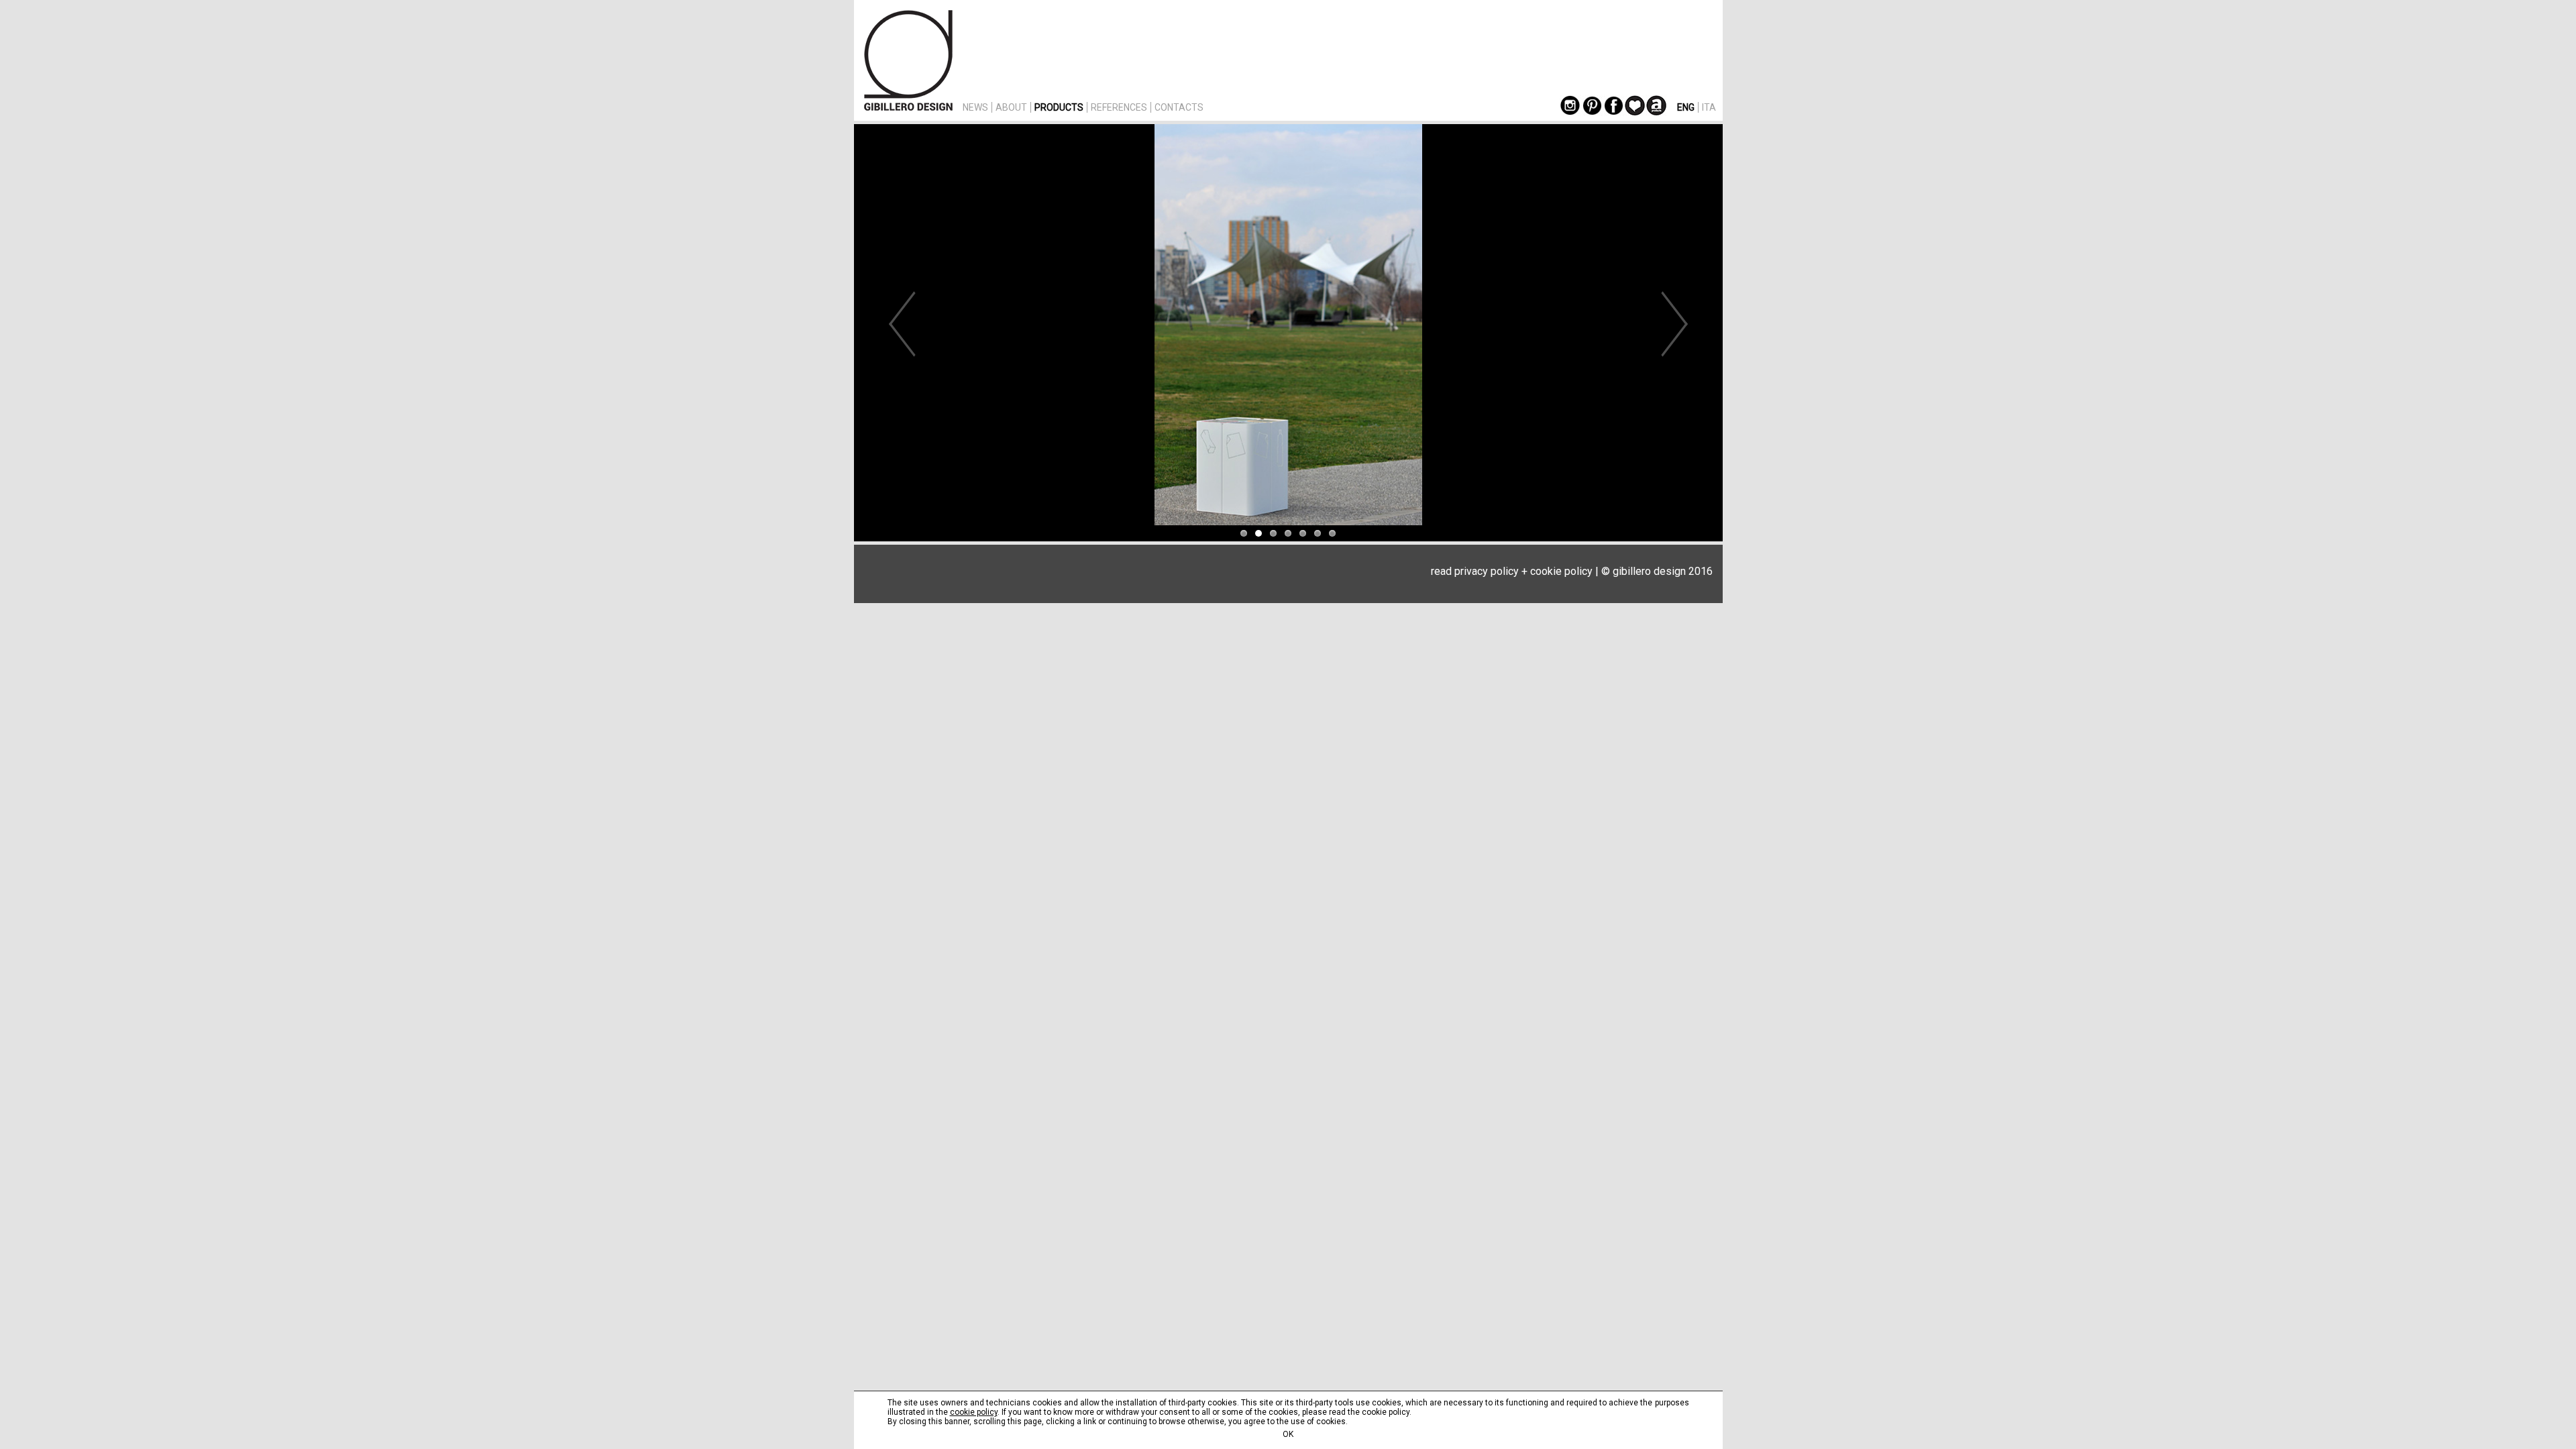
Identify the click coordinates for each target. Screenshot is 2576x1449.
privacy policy (1487, 571)
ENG (1686, 107)
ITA (1709, 107)
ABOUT (1011, 107)
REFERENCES (1119, 107)
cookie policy (1561, 571)
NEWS (975, 107)
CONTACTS (1179, 107)
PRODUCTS (1059, 107)
